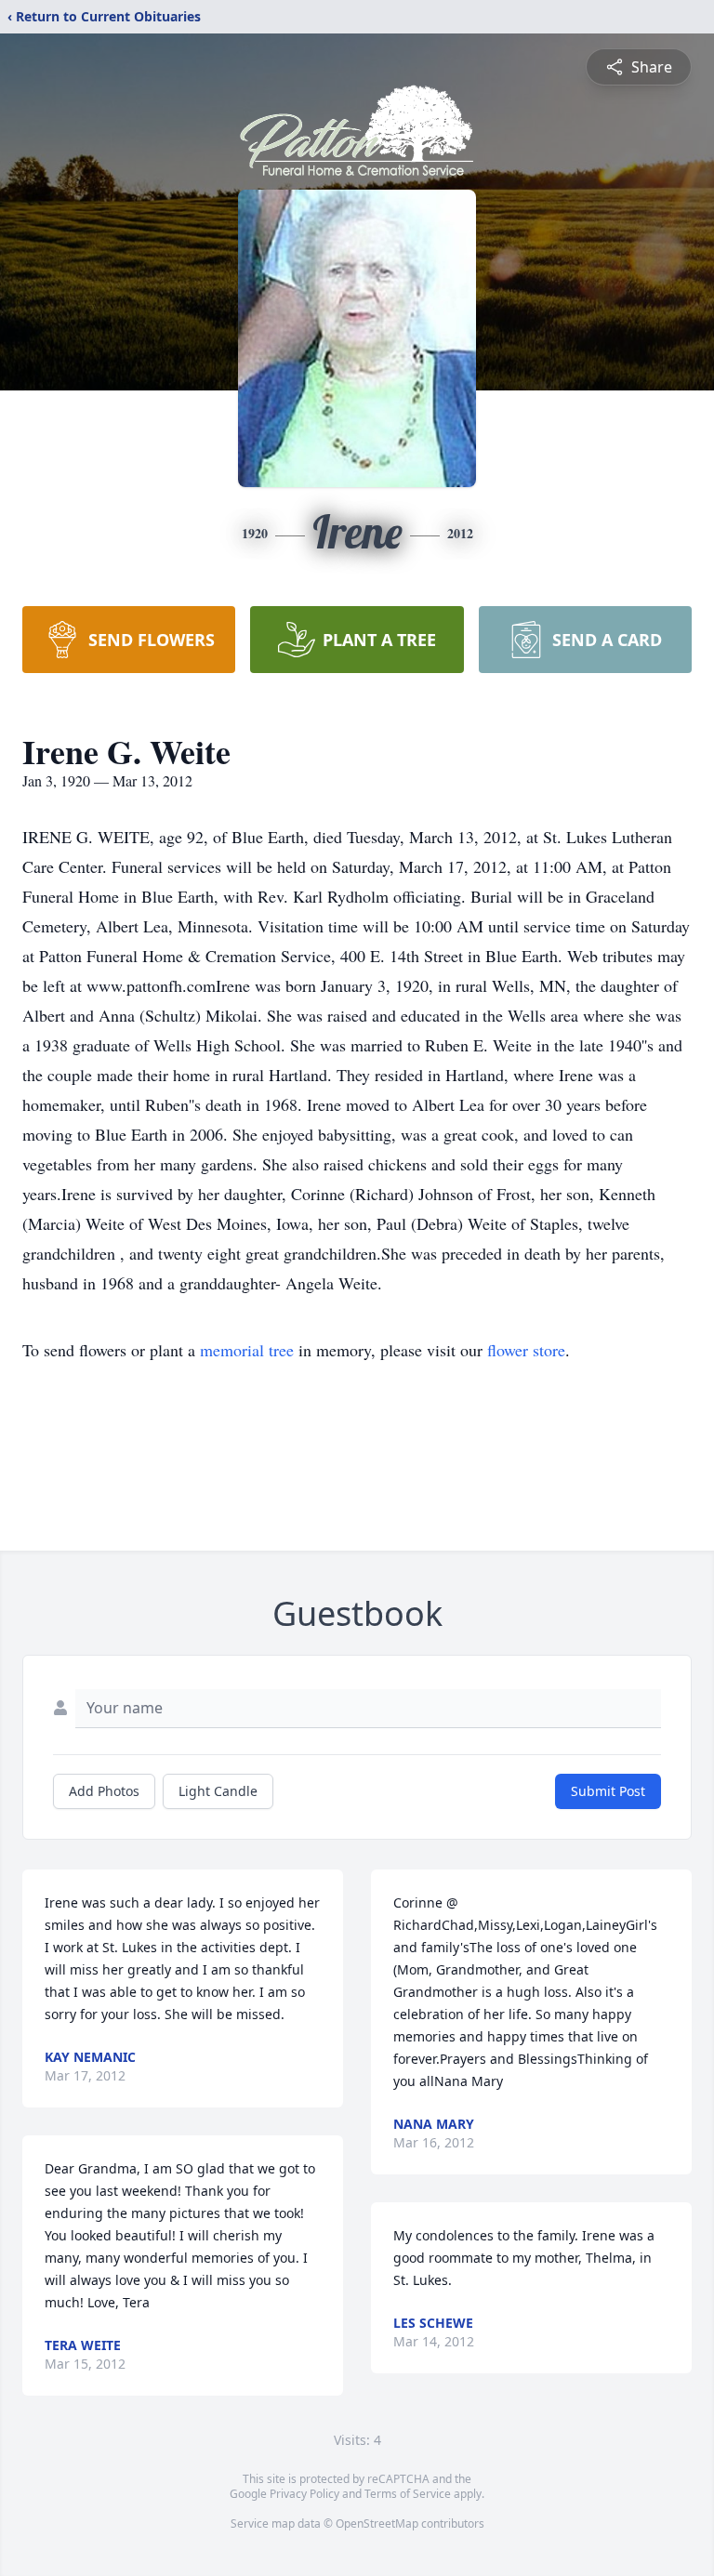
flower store (526, 1350)
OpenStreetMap (377, 2523)
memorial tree (247, 1350)
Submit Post (608, 1791)
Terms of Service (408, 2494)
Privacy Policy (304, 2494)
